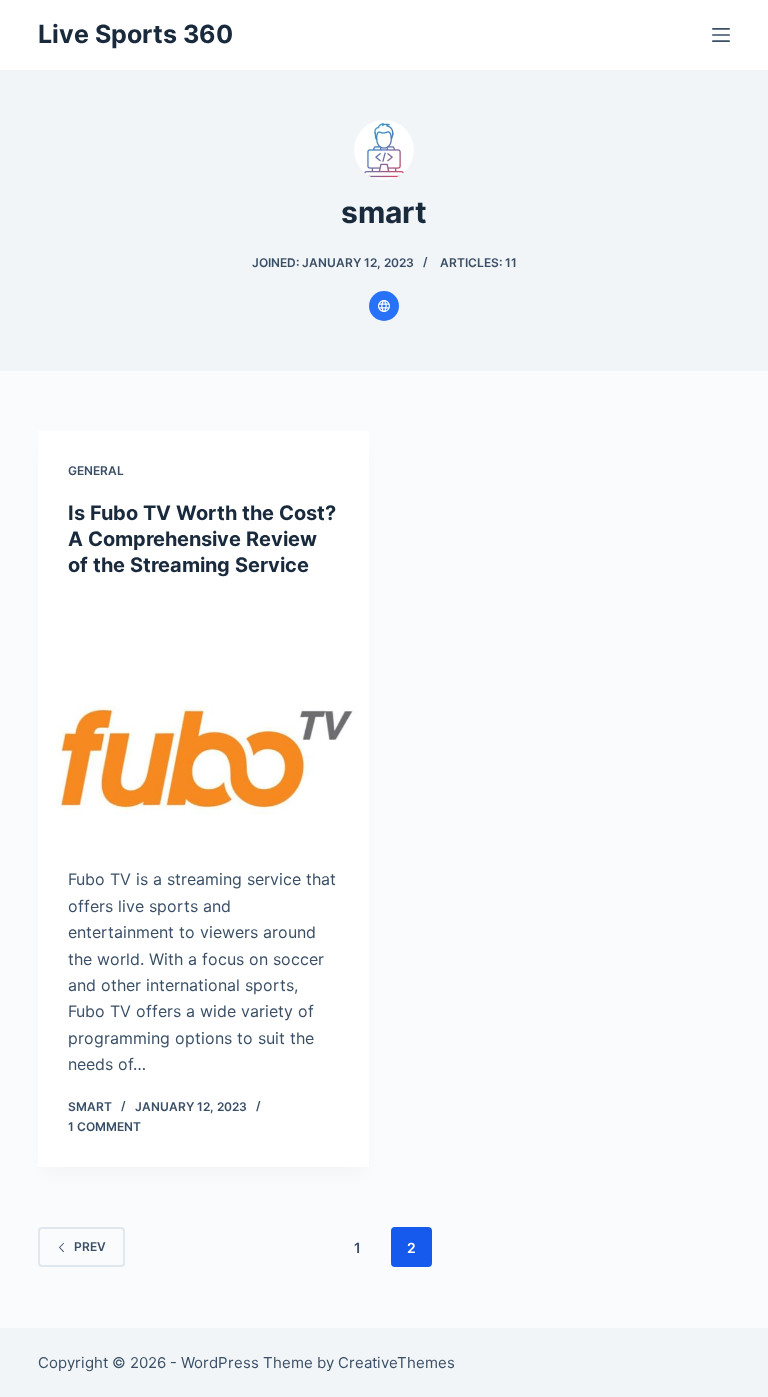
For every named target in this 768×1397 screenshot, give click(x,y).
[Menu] (721, 35)
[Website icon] (384, 306)
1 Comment (104, 1126)
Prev (90, 1246)
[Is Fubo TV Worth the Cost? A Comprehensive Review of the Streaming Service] (203, 722)
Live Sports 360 (135, 34)
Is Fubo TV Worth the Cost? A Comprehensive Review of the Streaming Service (202, 539)
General (96, 470)
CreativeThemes (396, 1362)
